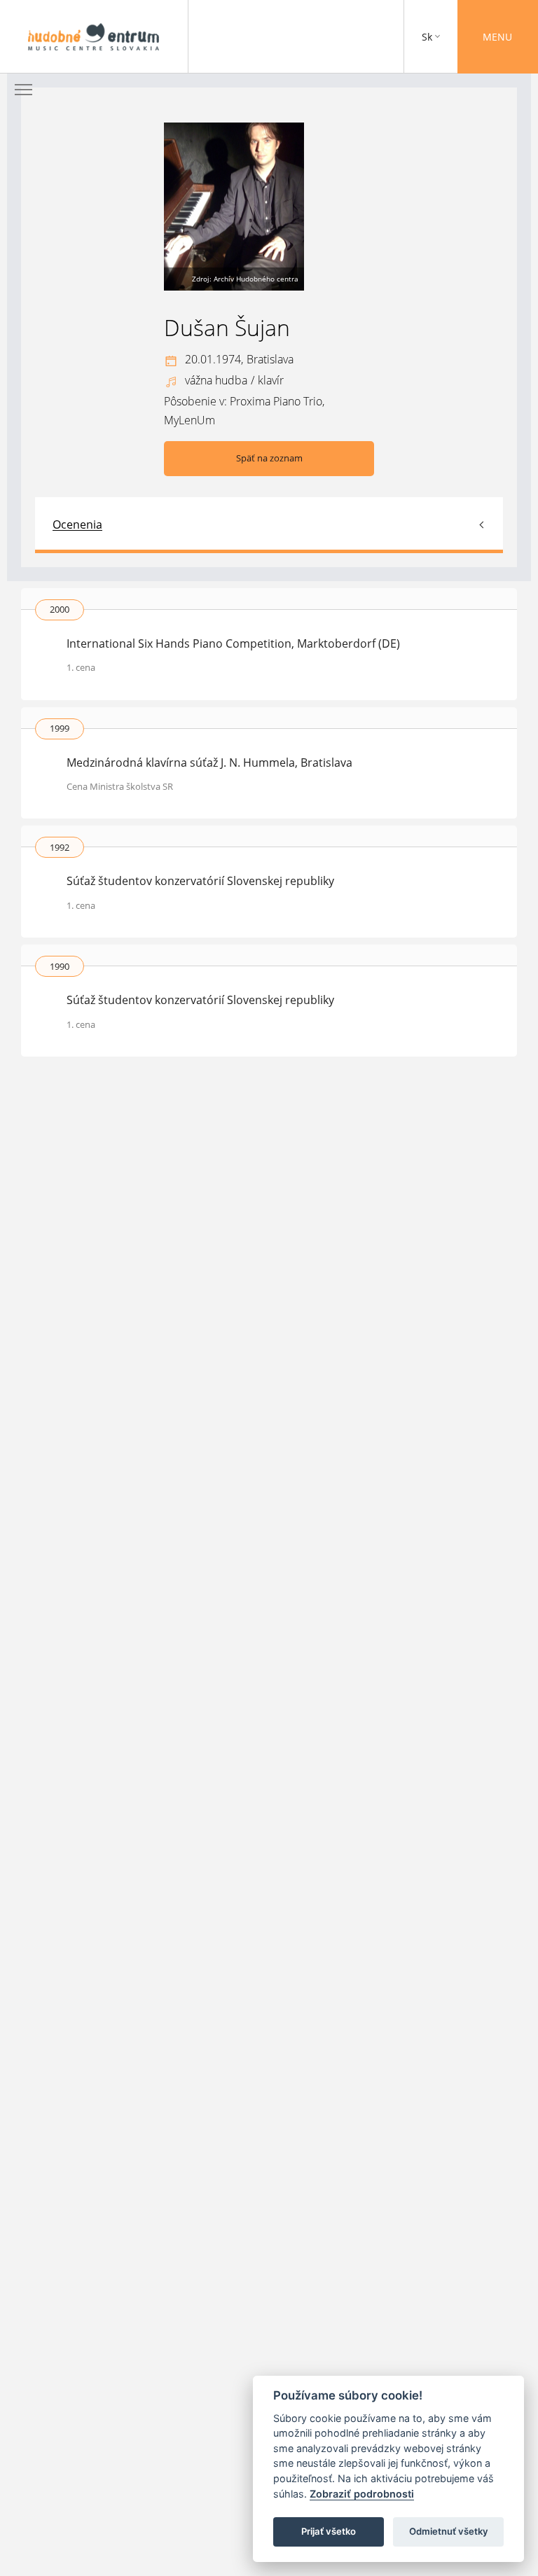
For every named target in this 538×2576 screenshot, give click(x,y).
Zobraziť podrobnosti (362, 2494)
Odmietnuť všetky (449, 2531)
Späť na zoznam (269, 458)
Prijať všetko (329, 2531)
